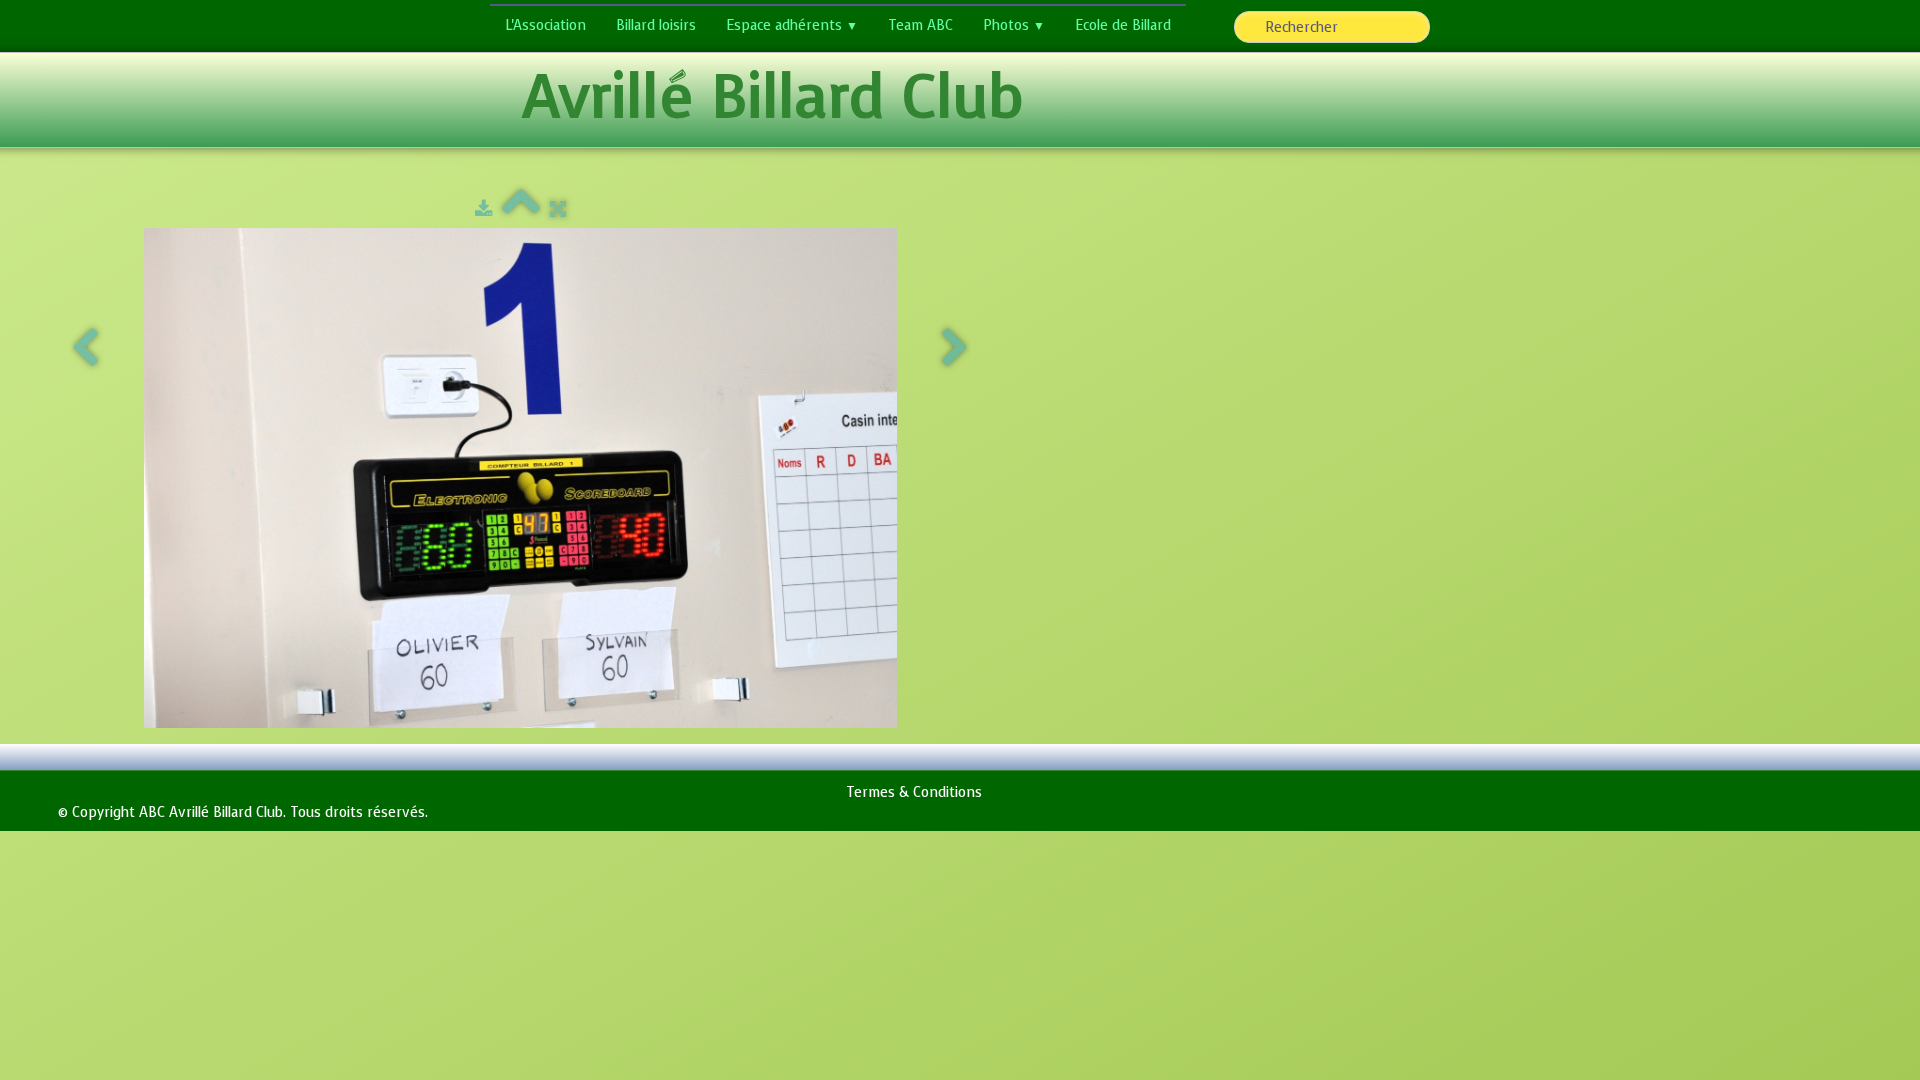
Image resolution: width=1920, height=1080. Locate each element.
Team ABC (920, 25)
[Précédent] (85, 349)
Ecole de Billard (1123, 25)
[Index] (521, 209)
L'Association (545, 25)
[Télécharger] (483, 209)
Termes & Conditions (914, 792)
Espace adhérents (792, 25)
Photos (1014, 25)
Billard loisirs (656, 25)
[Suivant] (955, 349)
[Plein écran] (558, 209)
